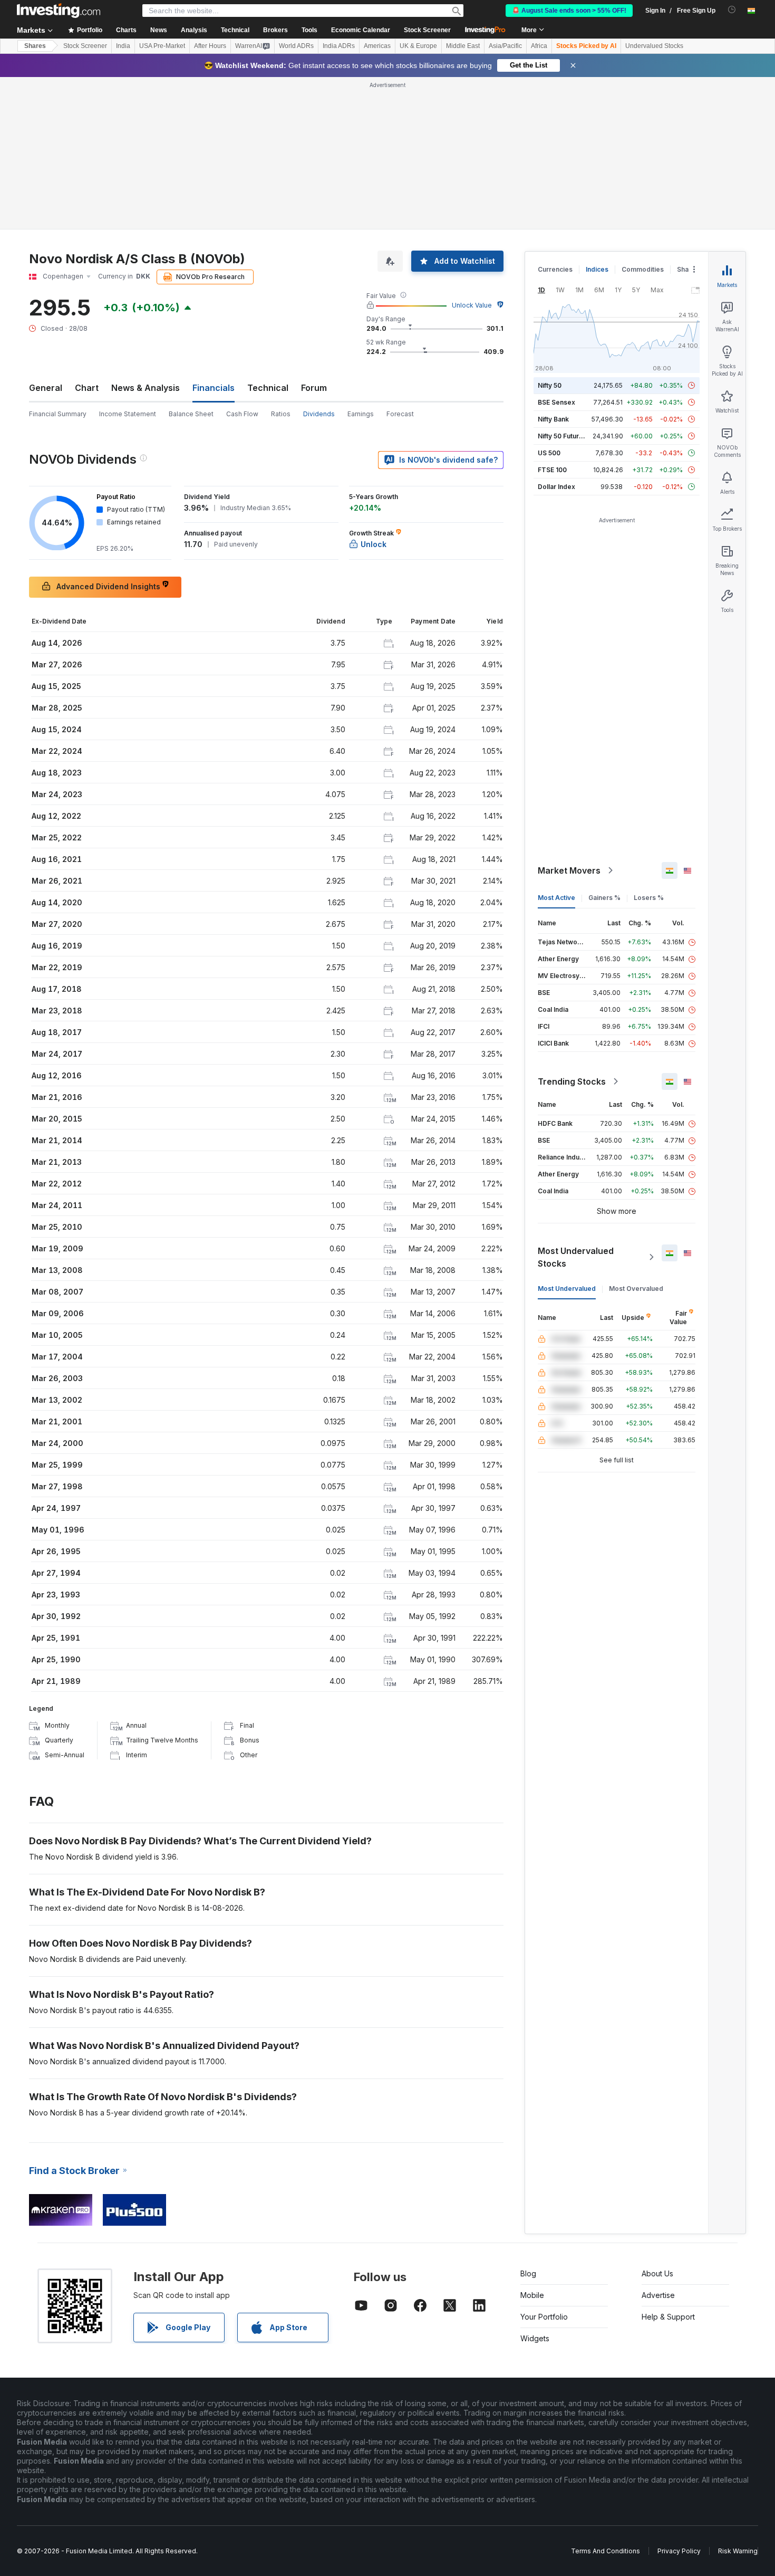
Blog (528, 2273)
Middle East (463, 46)
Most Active (556, 898)
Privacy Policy (679, 2551)
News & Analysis (146, 388)
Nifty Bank (553, 419)
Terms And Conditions (606, 2551)
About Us (657, 2273)
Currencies (555, 269)
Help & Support (668, 2317)
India (123, 46)
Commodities (643, 269)
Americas (377, 46)
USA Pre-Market (162, 46)
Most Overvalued (636, 1289)
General (46, 388)
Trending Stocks (572, 1081)
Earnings (361, 414)
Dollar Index (556, 487)
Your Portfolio (544, 2317)
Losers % (649, 898)
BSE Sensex (556, 402)
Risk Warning (738, 2551)
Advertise (658, 2295)
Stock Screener (427, 30)
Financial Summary (58, 414)
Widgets (535, 2338)
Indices (597, 269)
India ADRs (339, 46)
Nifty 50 (550, 385)
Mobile (532, 2295)
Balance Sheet (191, 414)
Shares (35, 46)
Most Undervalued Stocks (576, 1257)
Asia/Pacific (505, 46)
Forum (314, 388)
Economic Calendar (361, 30)
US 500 (549, 453)
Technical (268, 388)
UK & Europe (418, 46)
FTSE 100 (552, 470)
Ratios (281, 414)
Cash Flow (242, 414)
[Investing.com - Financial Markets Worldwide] (59, 11)
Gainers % (604, 898)
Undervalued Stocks (654, 46)
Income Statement (128, 414)
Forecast (400, 414)
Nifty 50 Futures (562, 436)
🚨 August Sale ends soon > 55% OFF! (569, 11)
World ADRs (296, 46)
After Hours (210, 46)
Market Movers (569, 870)
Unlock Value (472, 305)
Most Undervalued (567, 1289)
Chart (87, 388)
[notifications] (732, 10)
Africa (539, 46)
